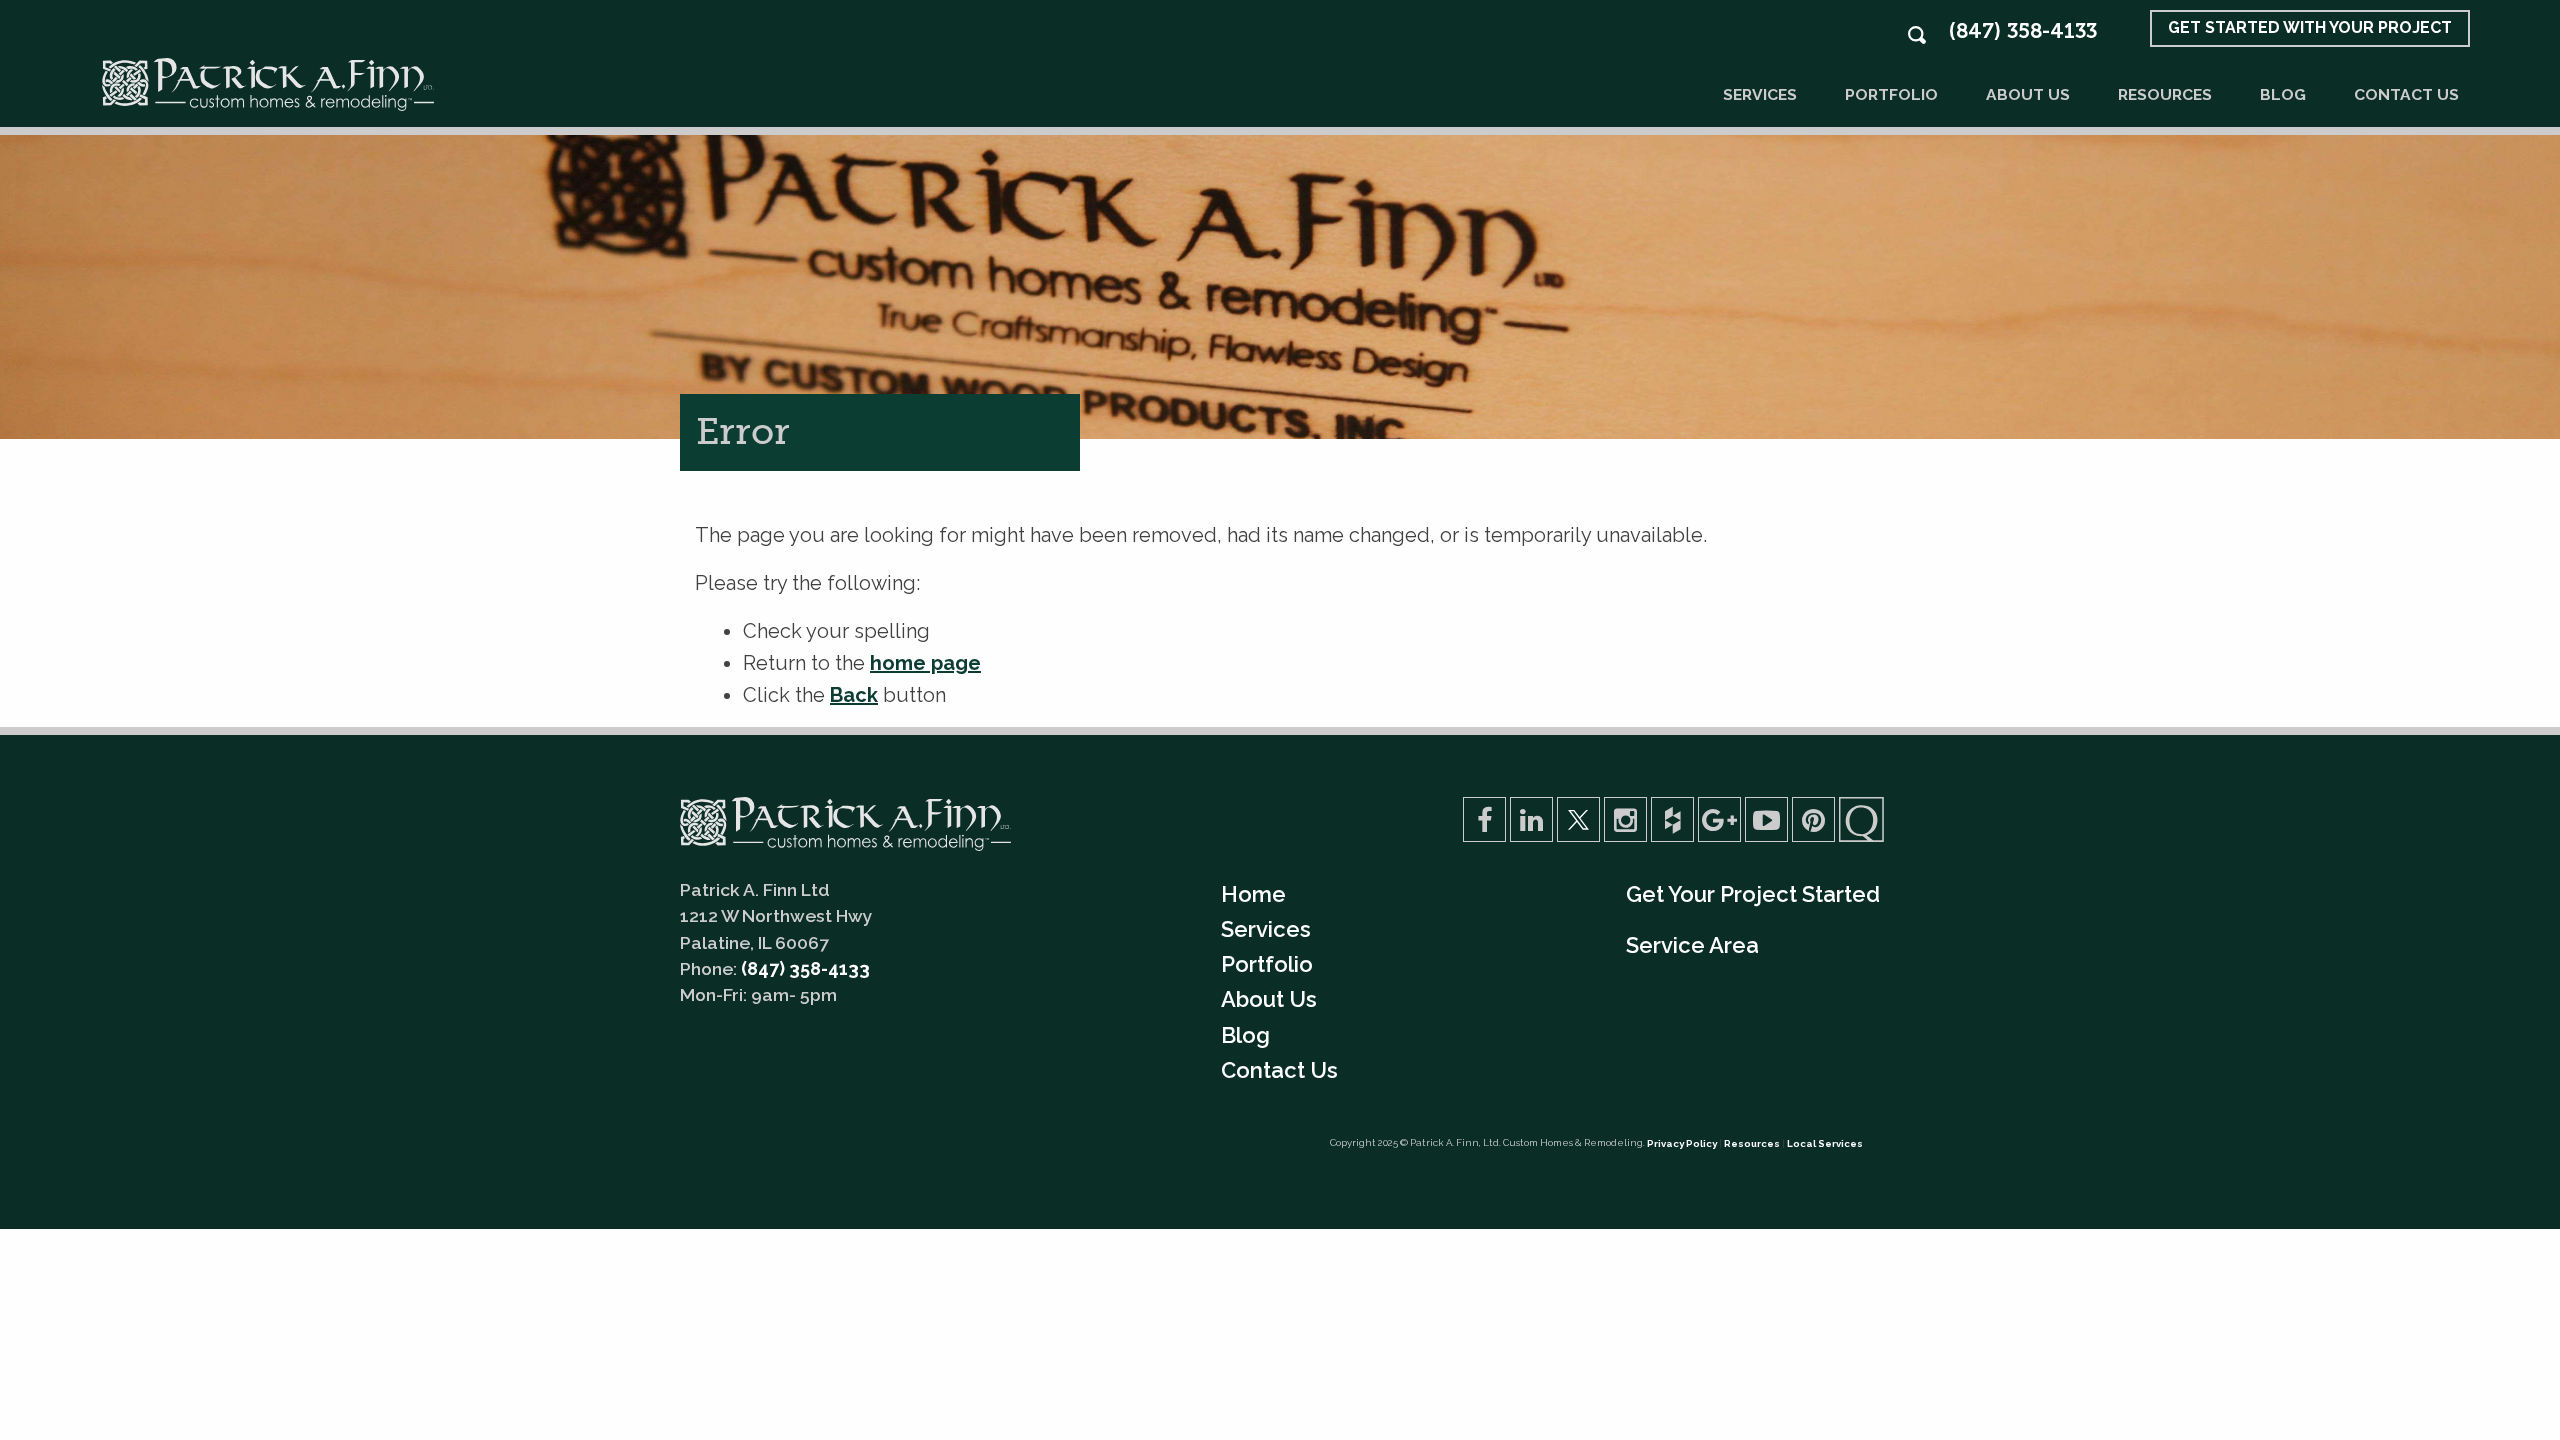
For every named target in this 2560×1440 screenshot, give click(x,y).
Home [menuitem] (1253, 894)
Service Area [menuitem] (1692, 945)
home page (925, 663)
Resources (2165, 94)
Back (854, 695)
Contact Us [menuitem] (1279, 1070)
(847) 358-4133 (2022, 30)
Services (1760, 94)
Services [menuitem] (1266, 929)
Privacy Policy (1682, 1143)
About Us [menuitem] (1269, 999)
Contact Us (2406, 94)
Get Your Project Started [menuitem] (1753, 894)
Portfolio (1891, 94)
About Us (2028, 94)
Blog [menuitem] (1245, 1035)
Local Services (1825, 1143)
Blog (2283, 94)
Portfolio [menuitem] (1267, 964)
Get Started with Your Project (2310, 27)
